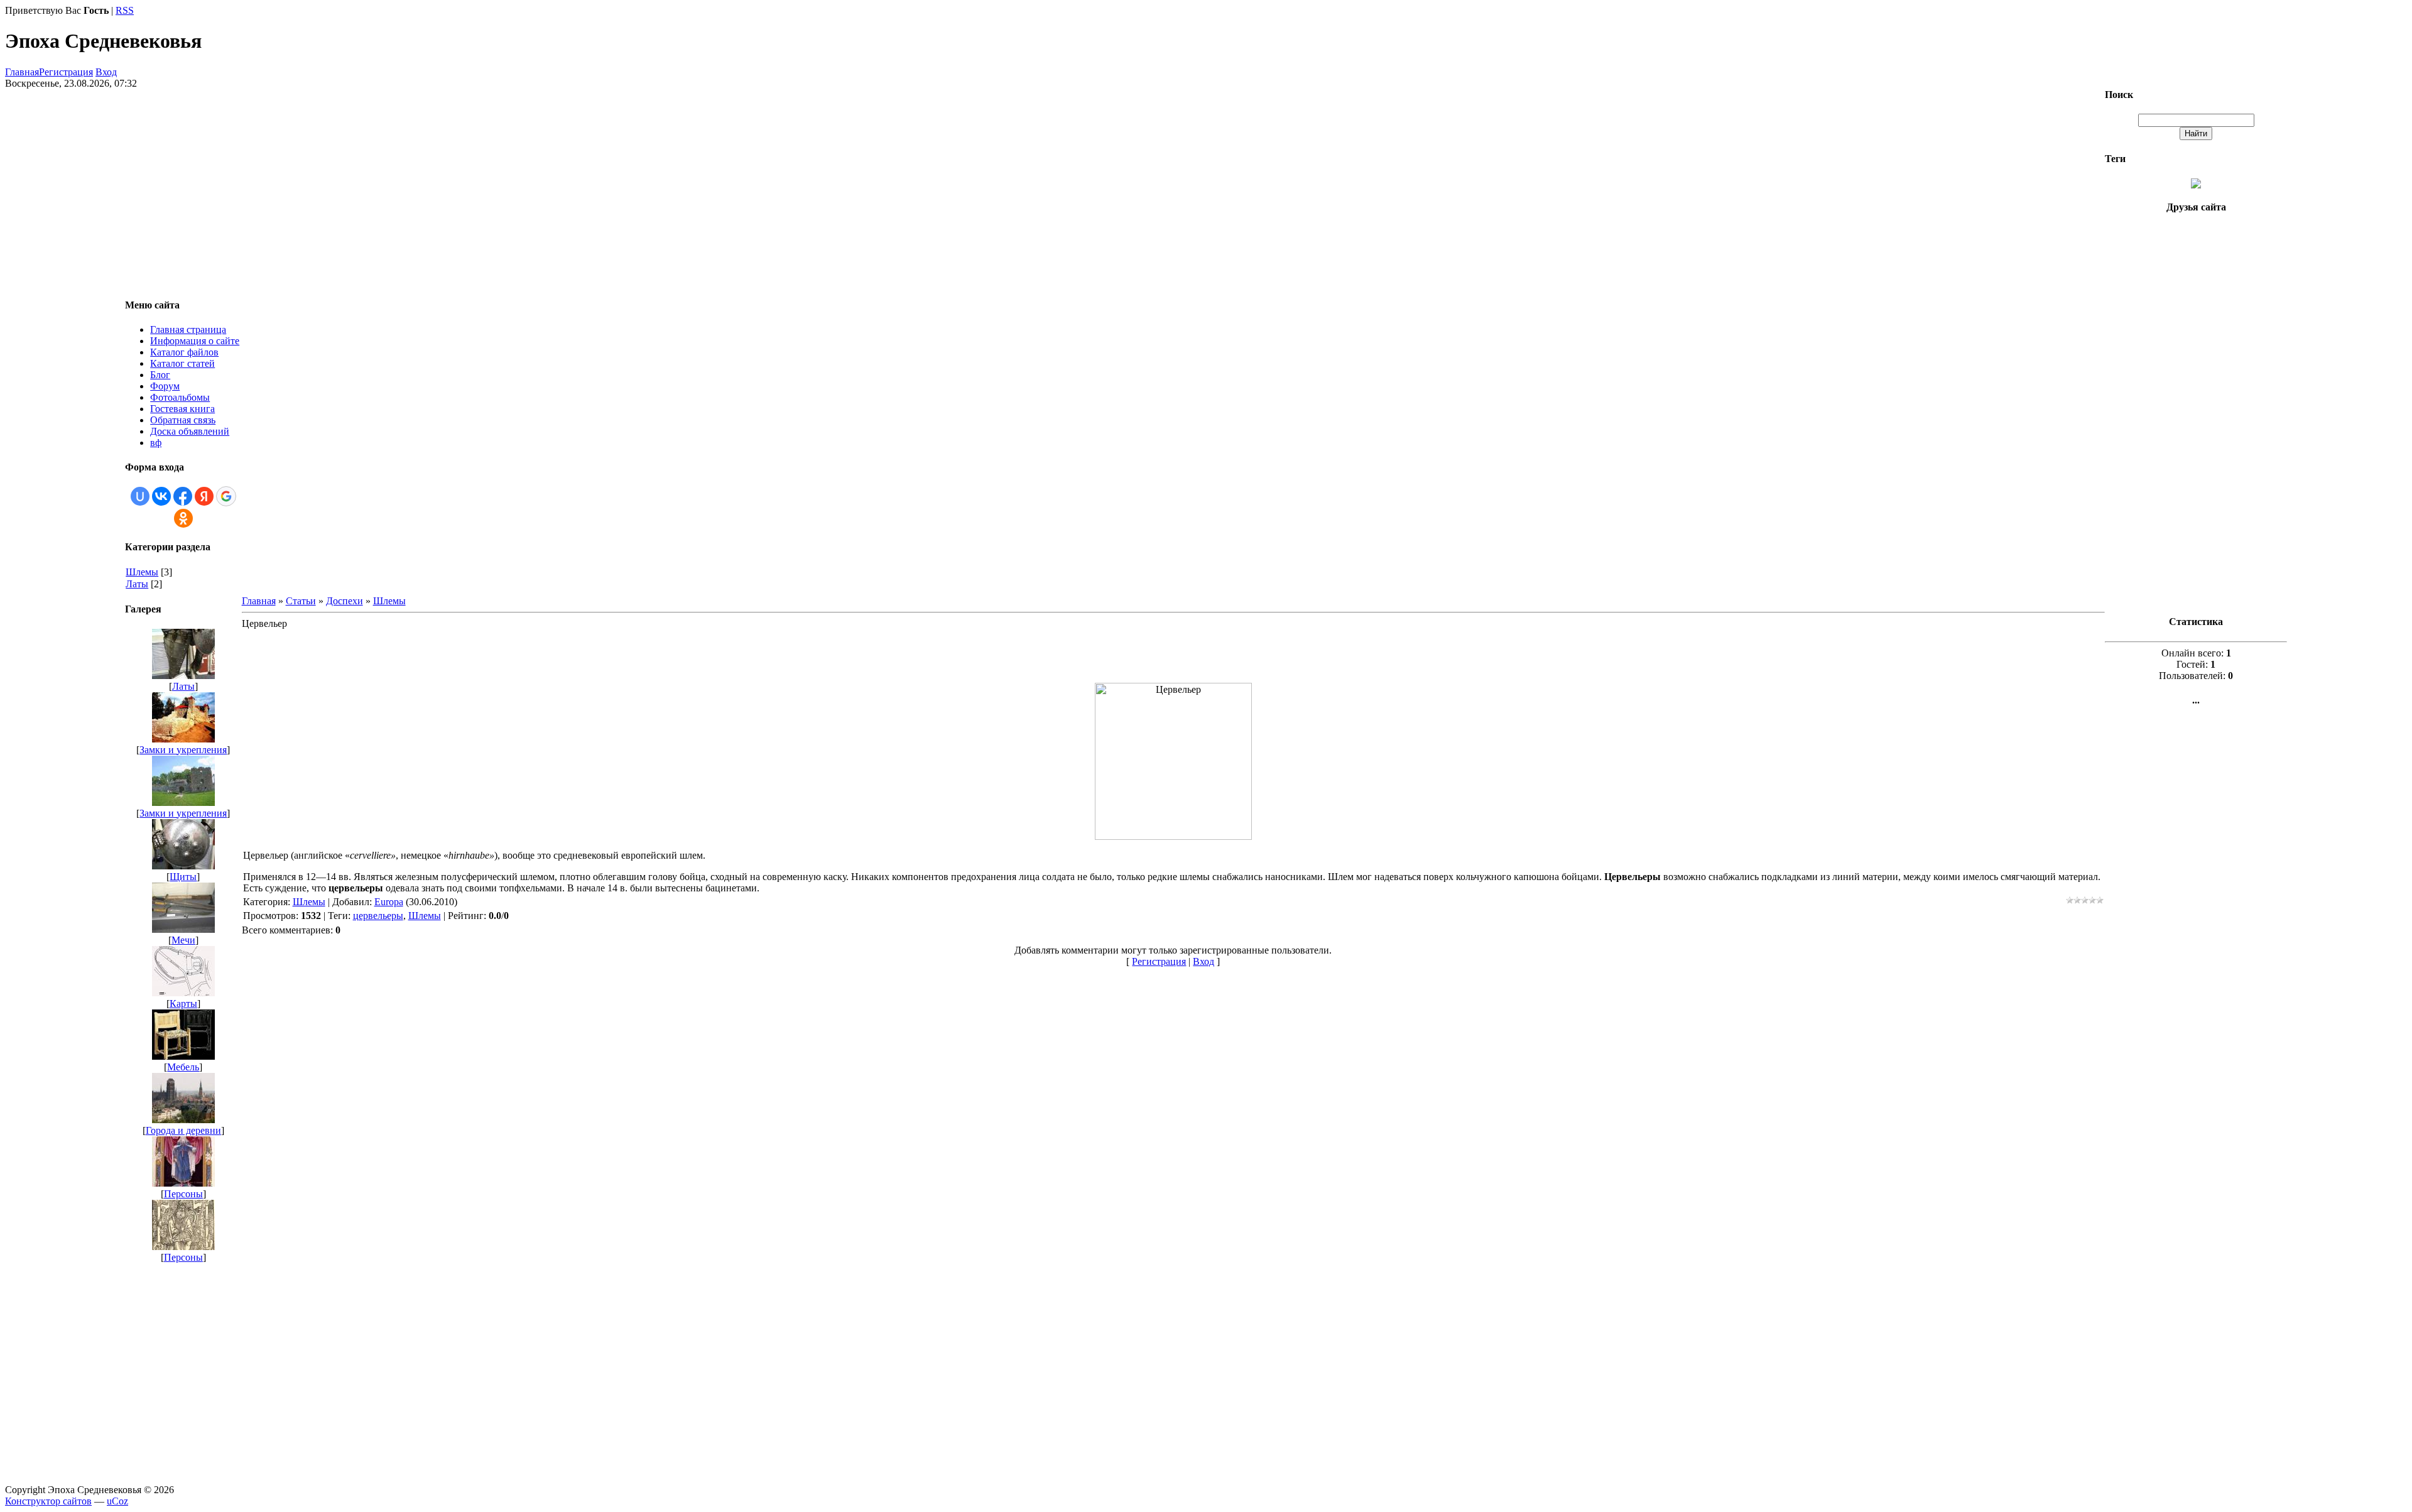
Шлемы (142, 572)
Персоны (183, 1194)
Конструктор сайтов (48, 1501)
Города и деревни (183, 1130)
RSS (125, 10)
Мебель (183, 1067)
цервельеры (378, 916)
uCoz (117, 1501)
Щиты (183, 877)
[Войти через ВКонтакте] (161, 496)
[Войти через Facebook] (183, 496)
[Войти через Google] (226, 496)
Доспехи (345, 601)
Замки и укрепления (183, 750)
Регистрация (66, 72)
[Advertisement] (1173, 651)
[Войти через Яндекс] (204, 496)
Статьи (301, 601)
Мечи (183, 940)
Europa (389, 902)
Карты (183, 1003)
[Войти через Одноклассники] (183, 518)
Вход (106, 72)
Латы (137, 584)
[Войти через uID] (140, 496)
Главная (22, 72)
